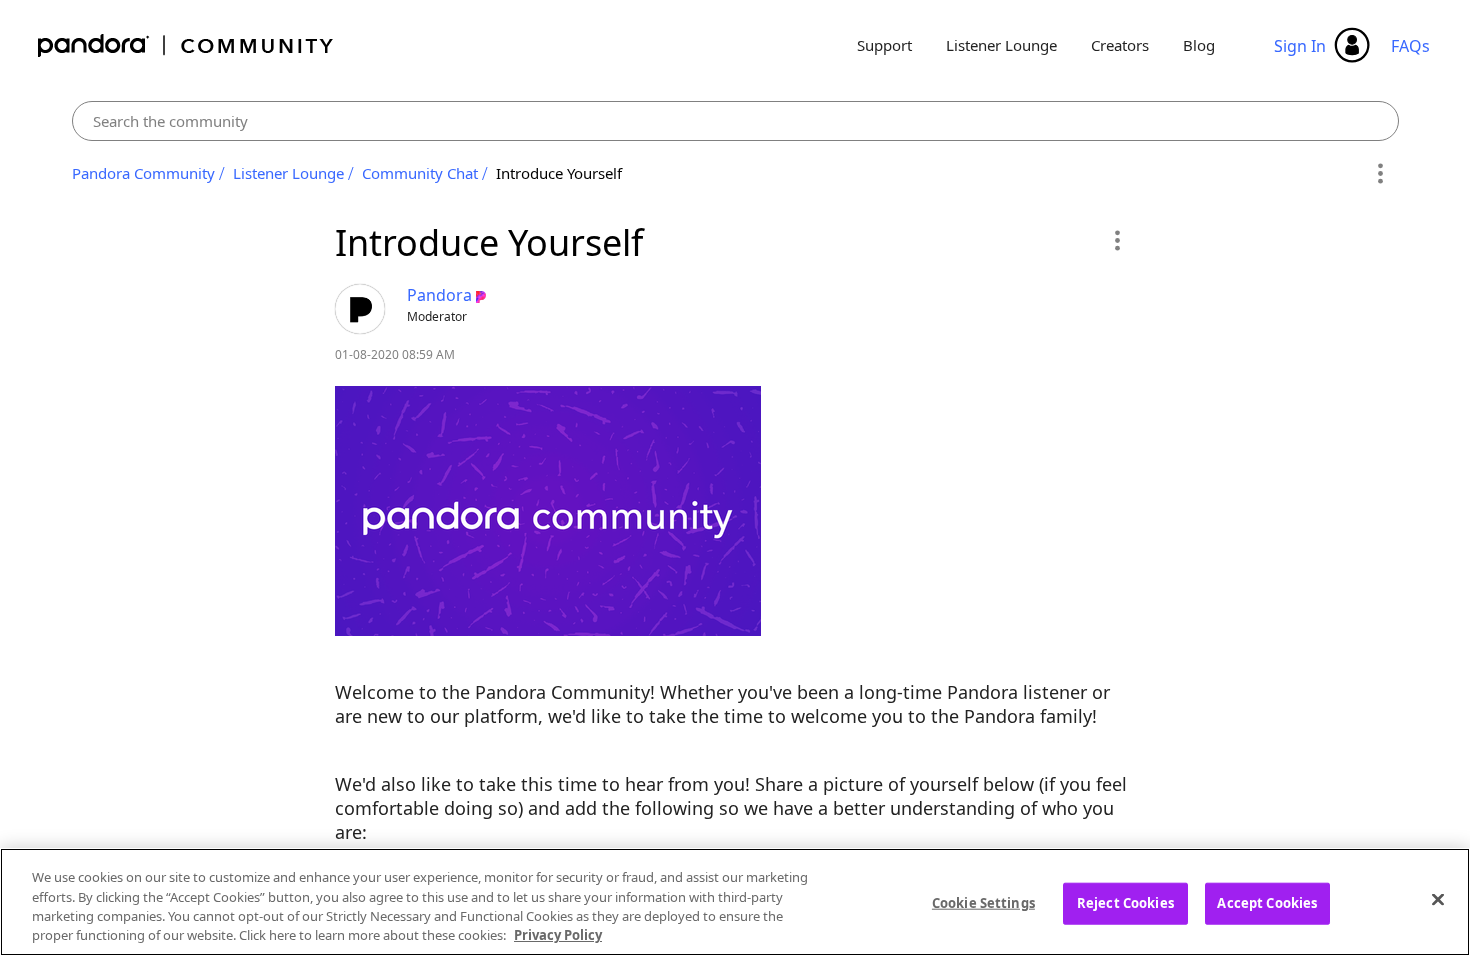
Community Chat (420, 173)
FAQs (1410, 46)
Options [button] (1380, 174)
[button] (1116, 240)
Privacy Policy (558, 935)
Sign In (1300, 46)
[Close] (1438, 899)
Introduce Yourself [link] (559, 173)
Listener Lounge (1001, 45)
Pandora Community (186, 45)
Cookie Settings (983, 903)
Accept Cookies (1267, 903)
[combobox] (735, 121)
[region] (735, 902)
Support (884, 45)
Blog (1199, 45)
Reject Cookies (1125, 903)
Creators (1120, 45)
